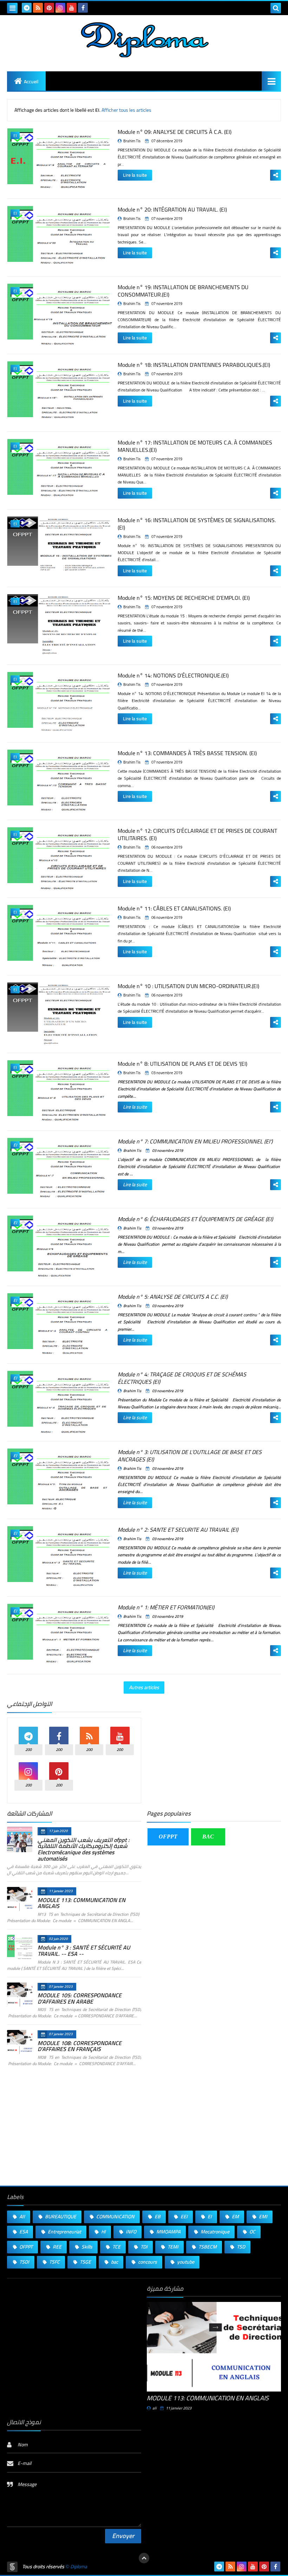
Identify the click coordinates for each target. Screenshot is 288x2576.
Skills (86, 2247)
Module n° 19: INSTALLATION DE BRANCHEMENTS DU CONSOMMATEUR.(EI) (183, 291)
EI (209, 2217)
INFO (130, 2232)
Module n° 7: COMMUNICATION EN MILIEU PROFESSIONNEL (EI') (195, 1141)
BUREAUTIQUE (60, 2217)
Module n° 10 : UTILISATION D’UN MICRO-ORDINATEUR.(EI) (188, 986)
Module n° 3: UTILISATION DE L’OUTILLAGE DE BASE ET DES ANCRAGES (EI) (190, 1456)
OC (252, 2232)
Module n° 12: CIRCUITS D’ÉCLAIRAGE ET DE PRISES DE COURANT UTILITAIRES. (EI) (197, 834)
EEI (184, 2217)
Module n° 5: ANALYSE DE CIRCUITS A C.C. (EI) (173, 1297)
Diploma (79, 2567)
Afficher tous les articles (126, 110)
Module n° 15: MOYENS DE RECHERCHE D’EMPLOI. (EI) (184, 598)
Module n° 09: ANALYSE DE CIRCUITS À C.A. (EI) (175, 132)
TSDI (24, 2262)
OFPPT (168, 1837)
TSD (240, 2247)
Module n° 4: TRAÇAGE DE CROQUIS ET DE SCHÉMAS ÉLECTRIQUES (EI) (182, 1378)
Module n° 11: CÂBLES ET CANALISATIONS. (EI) (174, 908)
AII (22, 2217)
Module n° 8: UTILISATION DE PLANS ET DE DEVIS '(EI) (182, 1064)
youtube (185, 2262)
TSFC (54, 2262)
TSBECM (207, 2247)
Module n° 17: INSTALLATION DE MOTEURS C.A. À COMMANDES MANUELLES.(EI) (195, 446)
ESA (23, 2232)
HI (103, 2232)
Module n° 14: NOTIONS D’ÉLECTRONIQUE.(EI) (173, 675)
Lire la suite (135, 175)
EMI (263, 2217)
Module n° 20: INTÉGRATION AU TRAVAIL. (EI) (172, 209)
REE (57, 2247)
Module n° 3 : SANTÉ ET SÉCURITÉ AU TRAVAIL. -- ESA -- (84, 1951)
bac (114, 2262)
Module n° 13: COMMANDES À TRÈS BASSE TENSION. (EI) (187, 753)
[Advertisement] (214, 1750)
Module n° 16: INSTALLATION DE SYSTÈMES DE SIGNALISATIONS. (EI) (197, 524)
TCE (116, 2247)
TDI (143, 2247)
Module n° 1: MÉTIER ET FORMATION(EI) (166, 1607)
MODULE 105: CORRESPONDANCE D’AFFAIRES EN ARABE (80, 1998)
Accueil (31, 82)
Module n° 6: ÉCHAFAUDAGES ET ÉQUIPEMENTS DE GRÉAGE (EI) (195, 1219)
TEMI (172, 2247)
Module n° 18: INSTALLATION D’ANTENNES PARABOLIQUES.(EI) (194, 365)
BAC (208, 1837)
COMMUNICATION (115, 2217)
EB (157, 2217)
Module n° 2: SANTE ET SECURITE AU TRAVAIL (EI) (178, 1530)
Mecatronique (214, 2232)
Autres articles (144, 1687)
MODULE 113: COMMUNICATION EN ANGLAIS (81, 1903)
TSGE (85, 2262)
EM (235, 2217)
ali (155, 2408)
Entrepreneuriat (64, 2232)
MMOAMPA (168, 2232)
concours (147, 2262)
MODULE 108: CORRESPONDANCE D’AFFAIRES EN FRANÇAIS (80, 2046)
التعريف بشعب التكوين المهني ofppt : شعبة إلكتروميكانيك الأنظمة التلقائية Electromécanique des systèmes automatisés (84, 1849)
